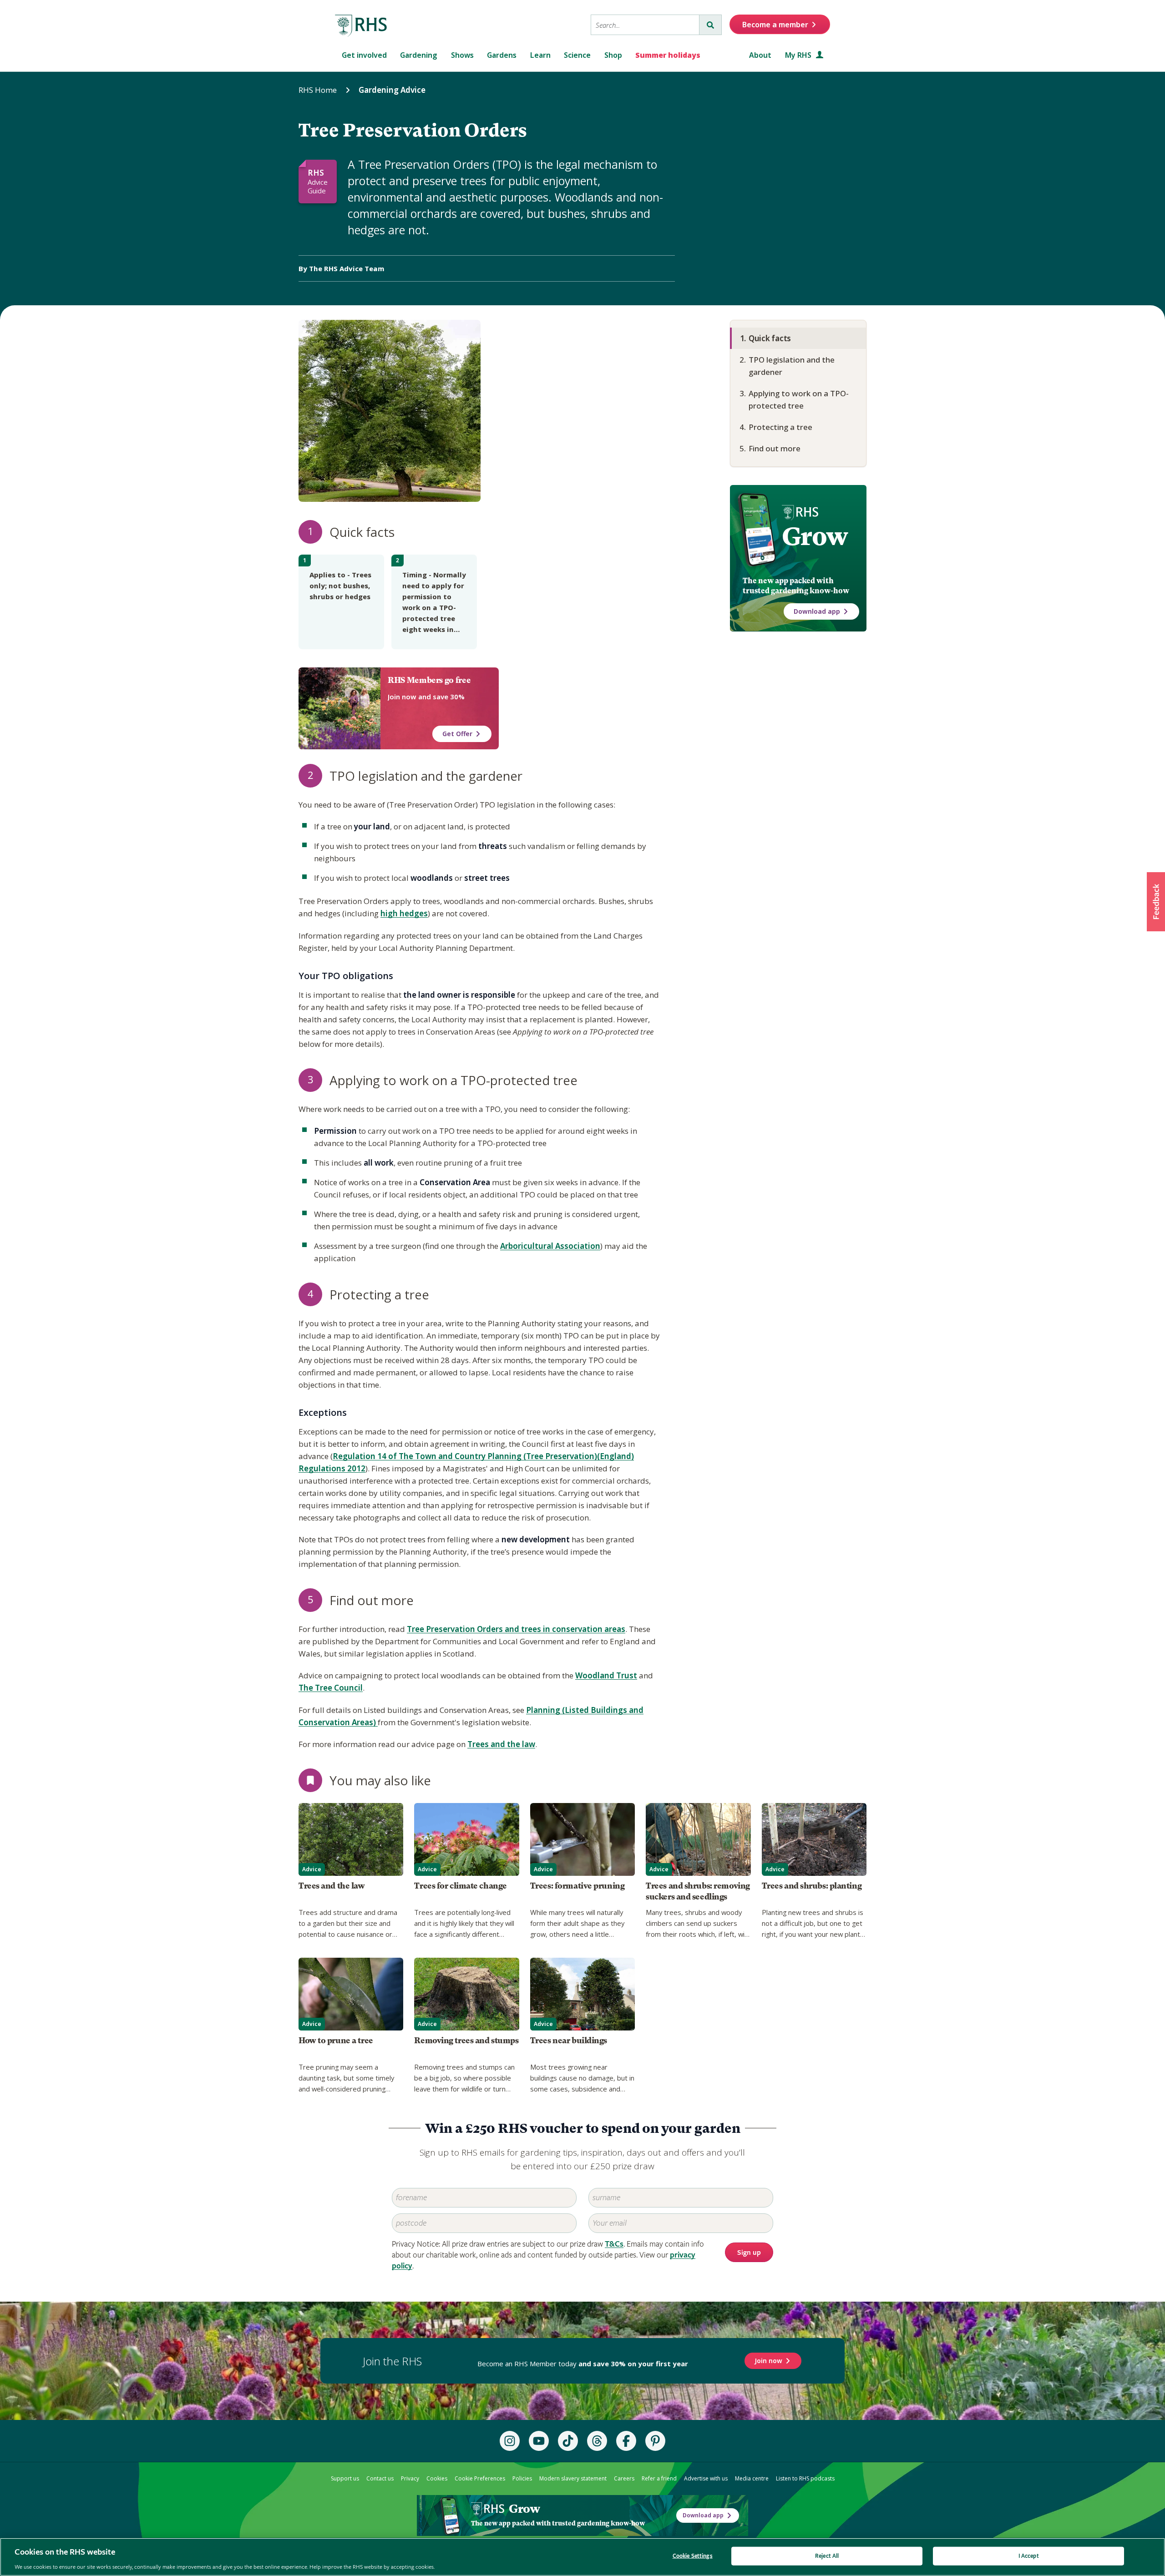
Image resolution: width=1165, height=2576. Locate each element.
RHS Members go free (429, 680)
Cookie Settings (693, 2556)
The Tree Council (331, 1688)
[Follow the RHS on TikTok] (568, 2441)
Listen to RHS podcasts (805, 2478)
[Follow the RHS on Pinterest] (655, 2441)
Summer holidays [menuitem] (668, 55)
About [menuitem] (760, 55)
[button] (1156, 902)
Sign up (749, 2253)
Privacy (410, 2478)
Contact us (380, 2478)
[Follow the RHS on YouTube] (539, 2441)
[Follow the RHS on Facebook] (626, 2441)
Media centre (752, 2478)
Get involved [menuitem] (364, 55)
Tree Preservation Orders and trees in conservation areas (516, 1629)
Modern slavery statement (573, 2478)
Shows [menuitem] (462, 55)
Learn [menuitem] (540, 55)
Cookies (437, 2478)
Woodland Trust (606, 1675)
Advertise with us (706, 2478)
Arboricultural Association (550, 1246)
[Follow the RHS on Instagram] (510, 2441)
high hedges (404, 913)
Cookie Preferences (480, 2478)
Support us (345, 2478)
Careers (624, 2478)
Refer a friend (659, 2478)
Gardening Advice (392, 90)
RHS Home (318, 90)
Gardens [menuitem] (502, 55)
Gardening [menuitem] (419, 55)
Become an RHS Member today (583, 2364)
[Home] (361, 26)
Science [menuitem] (577, 55)
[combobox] (645, 25)
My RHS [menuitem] (799, 55)
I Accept (1029, 2556)
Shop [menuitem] (613, 55)
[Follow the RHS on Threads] (597, 2441)
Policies (522, 2478)
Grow (815, 536)
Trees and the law (501, 1744)
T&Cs (614, 2244)
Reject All (827, 2556)
